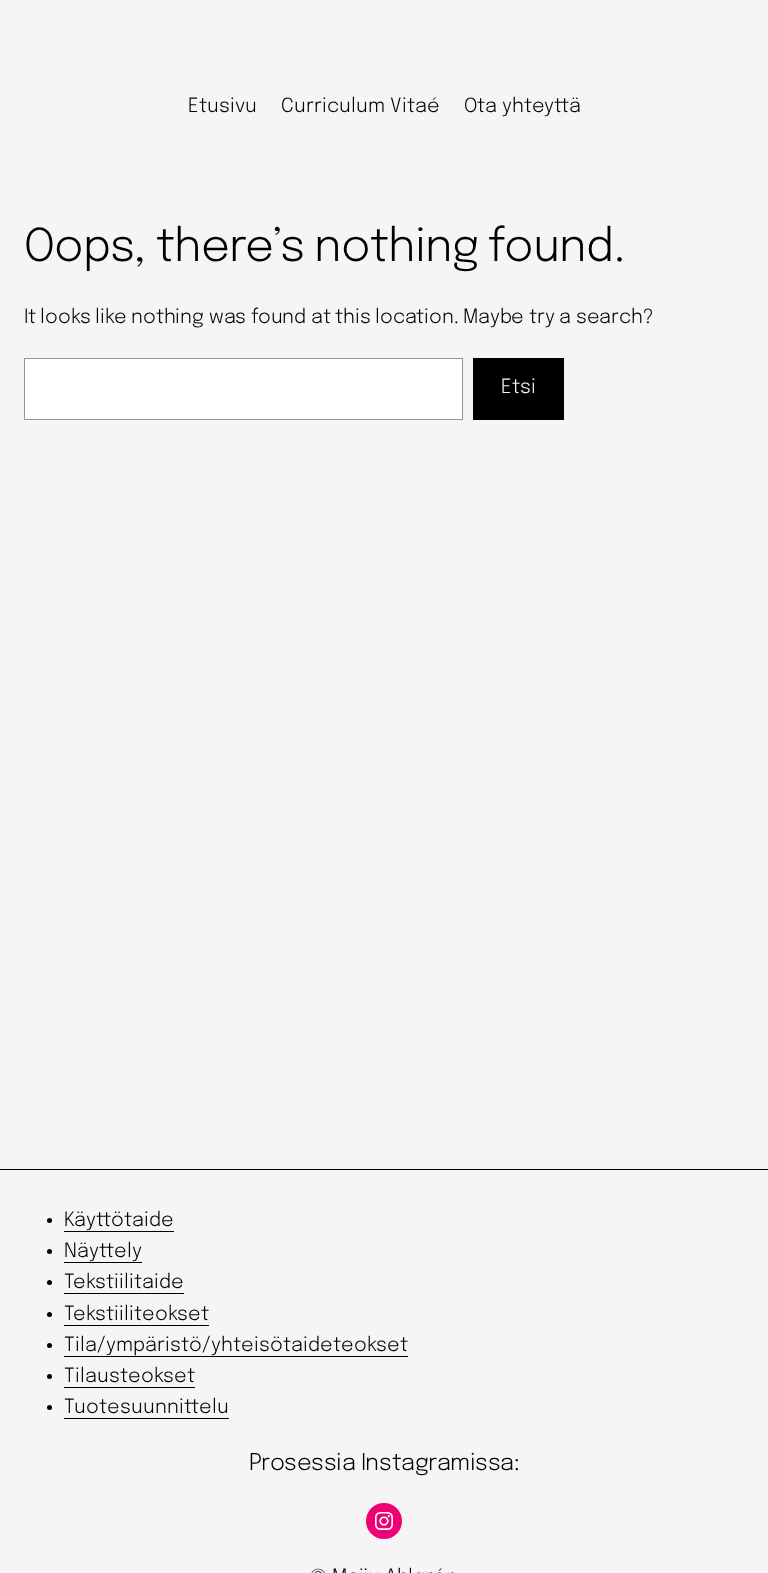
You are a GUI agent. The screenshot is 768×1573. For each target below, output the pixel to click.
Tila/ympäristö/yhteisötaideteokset (236, 1346)
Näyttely (103, 1252)
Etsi (518, 388)
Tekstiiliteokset (136, 1315)
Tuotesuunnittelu (146, 1408)
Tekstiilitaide (124, 1283)
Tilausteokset (129, 1377)
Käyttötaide (119, 1221)
